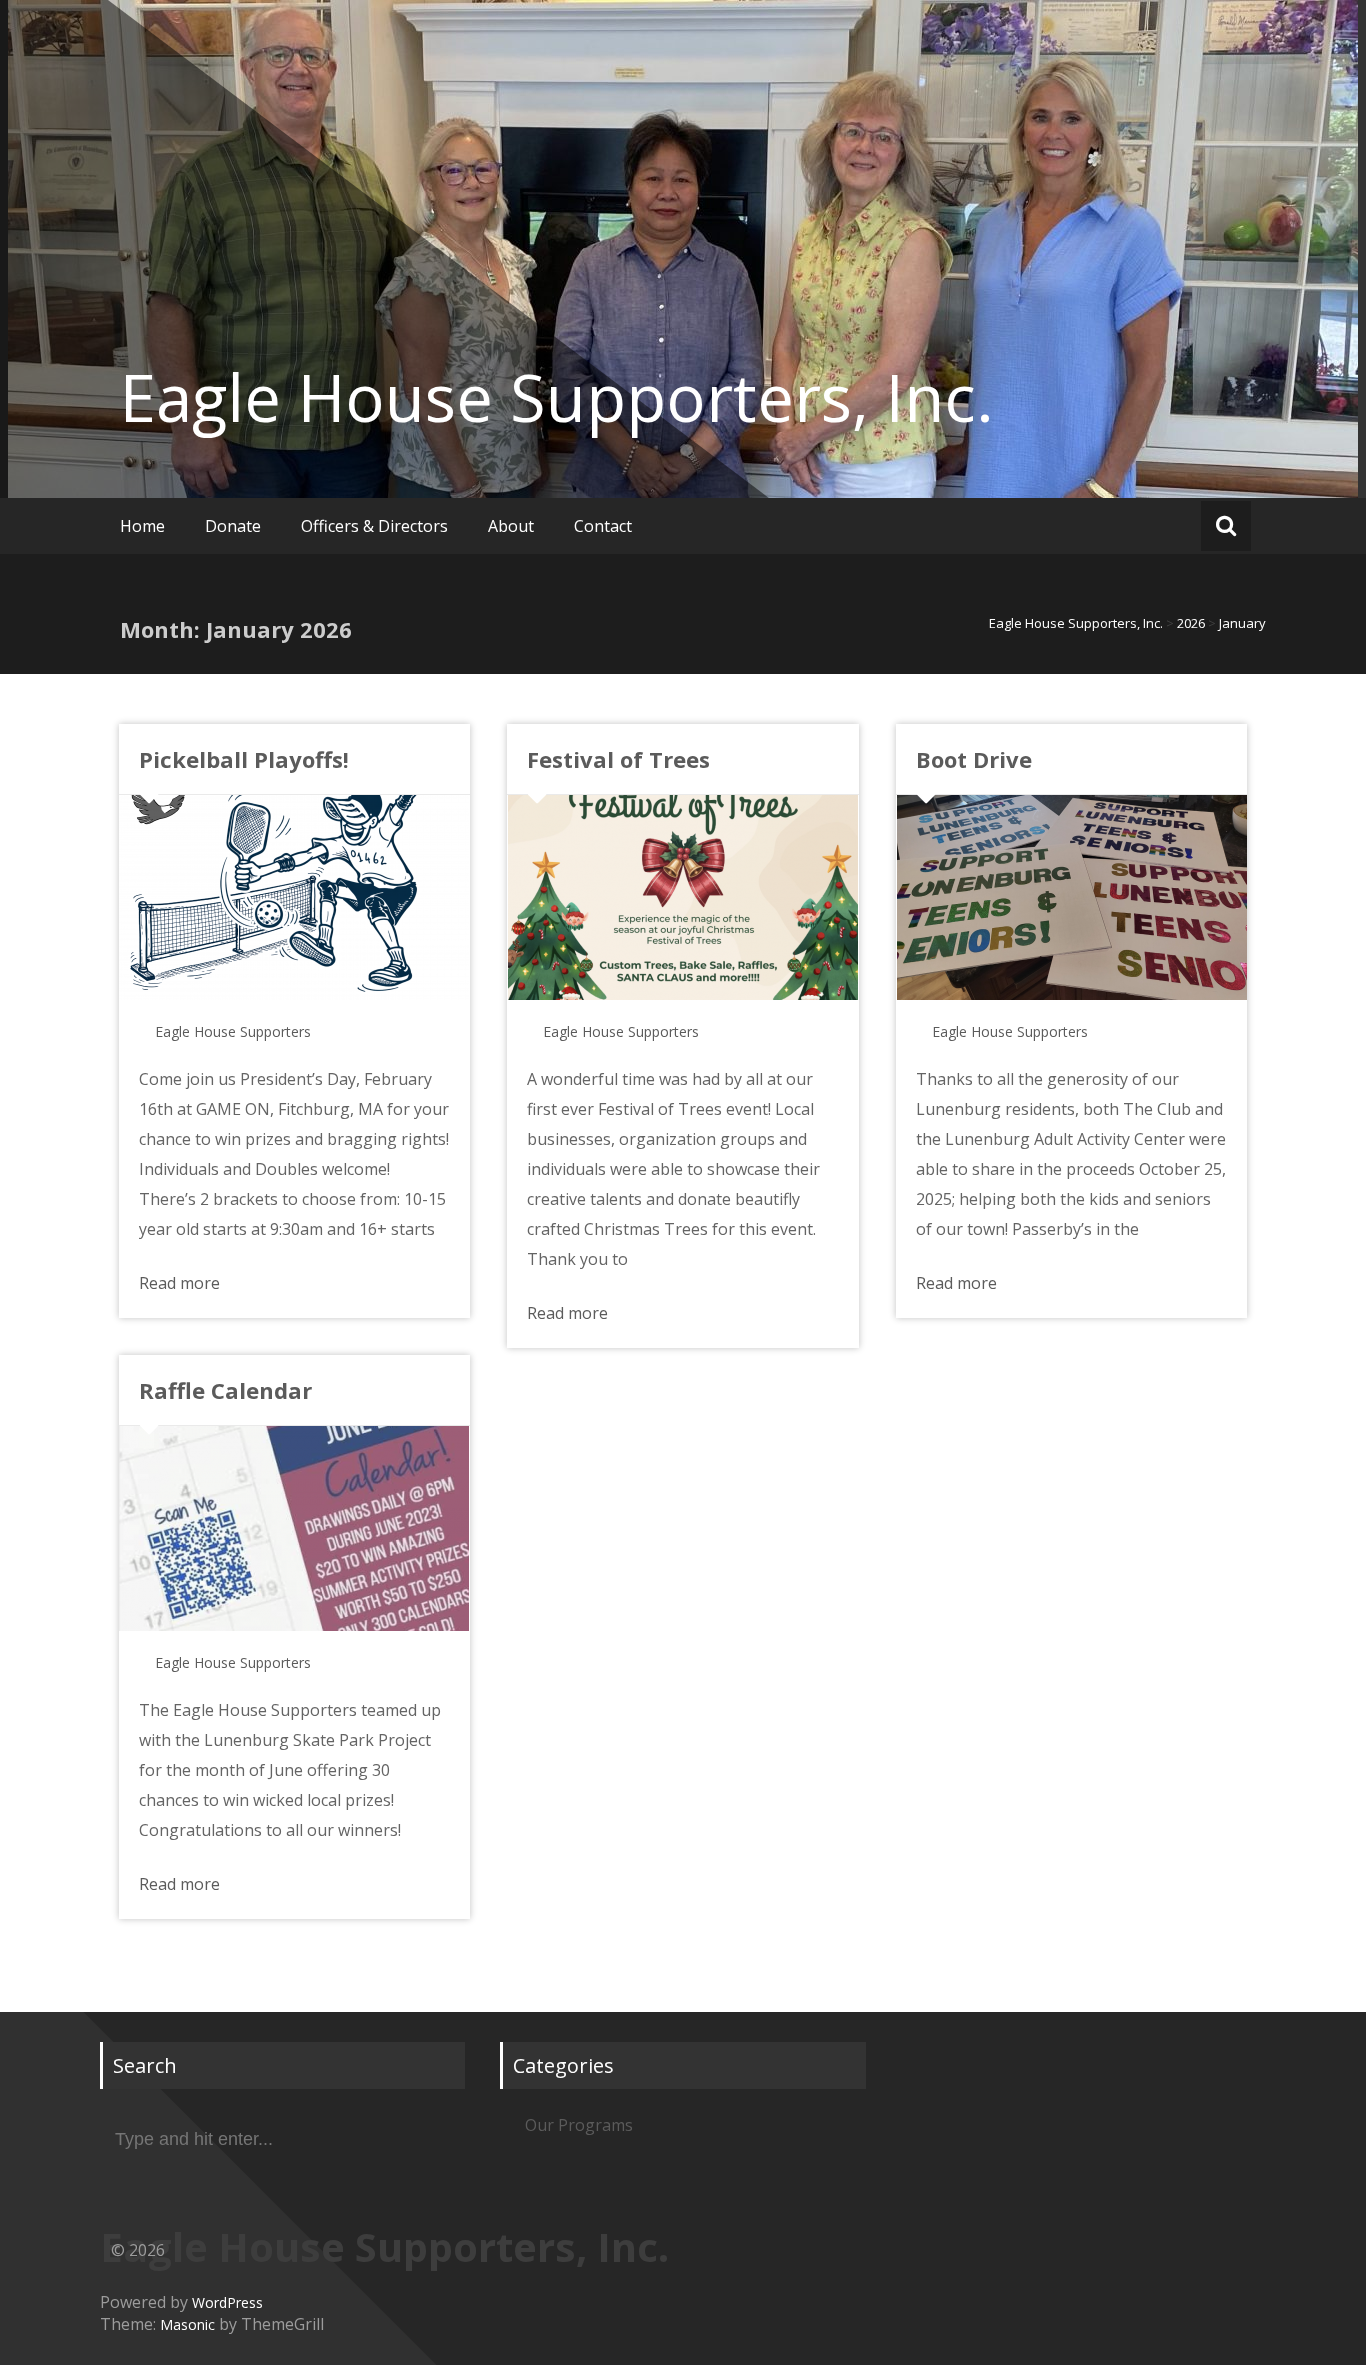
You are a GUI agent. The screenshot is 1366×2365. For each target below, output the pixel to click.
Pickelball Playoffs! (244, 759)
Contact (603, 526)
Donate (233, 526)
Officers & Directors (374, 526)
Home (142, 526)
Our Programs (579, 2125)
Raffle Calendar (225, 1390)
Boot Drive (974, 759)
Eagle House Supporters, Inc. (557, 397)
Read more (179, 1283)
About (511, 526)
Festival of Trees (618, 759)
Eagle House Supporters (233, 1031)
